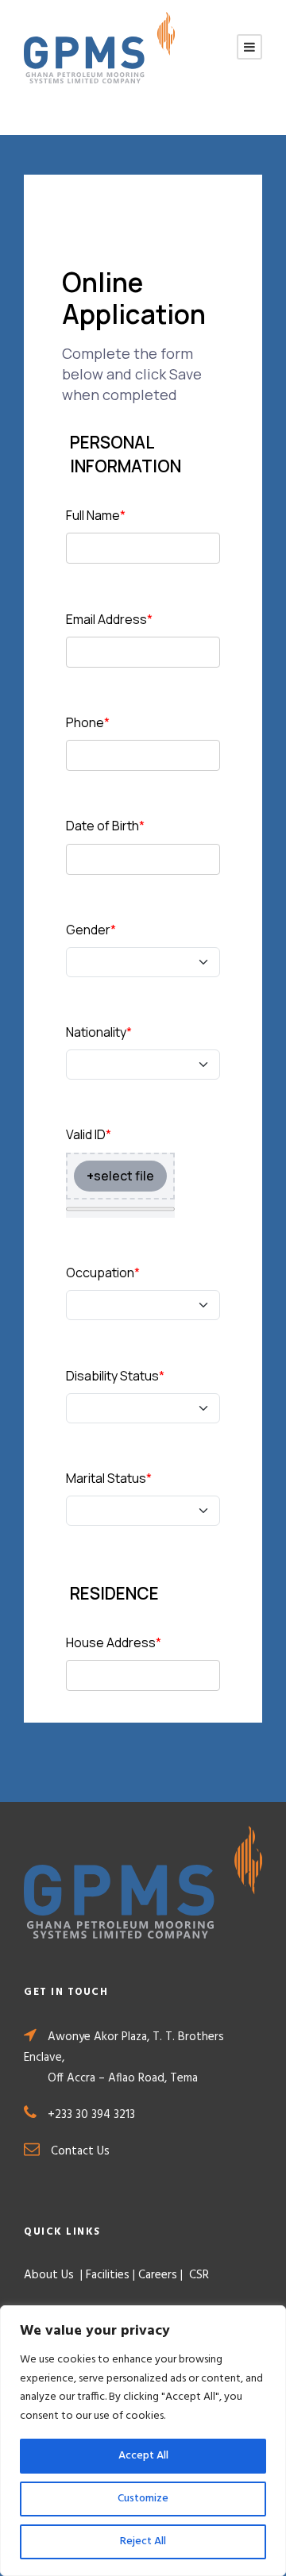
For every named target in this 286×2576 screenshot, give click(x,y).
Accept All (143, 2456)
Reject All (143, 2541)
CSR (197, 2275)
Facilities (108, 2275)
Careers (158, 2275)
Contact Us (80, 2151)
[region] (143, 2441)
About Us (50, 2275)
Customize (143, 2499)
